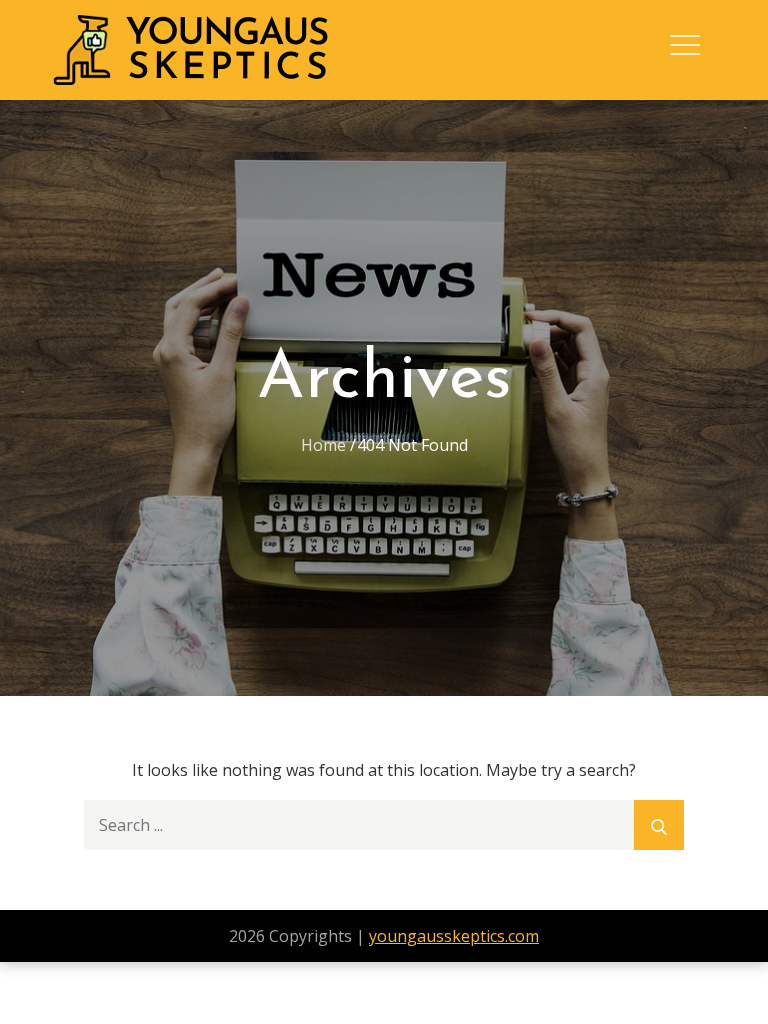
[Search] (659, 825)
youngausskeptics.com (454, 936)
